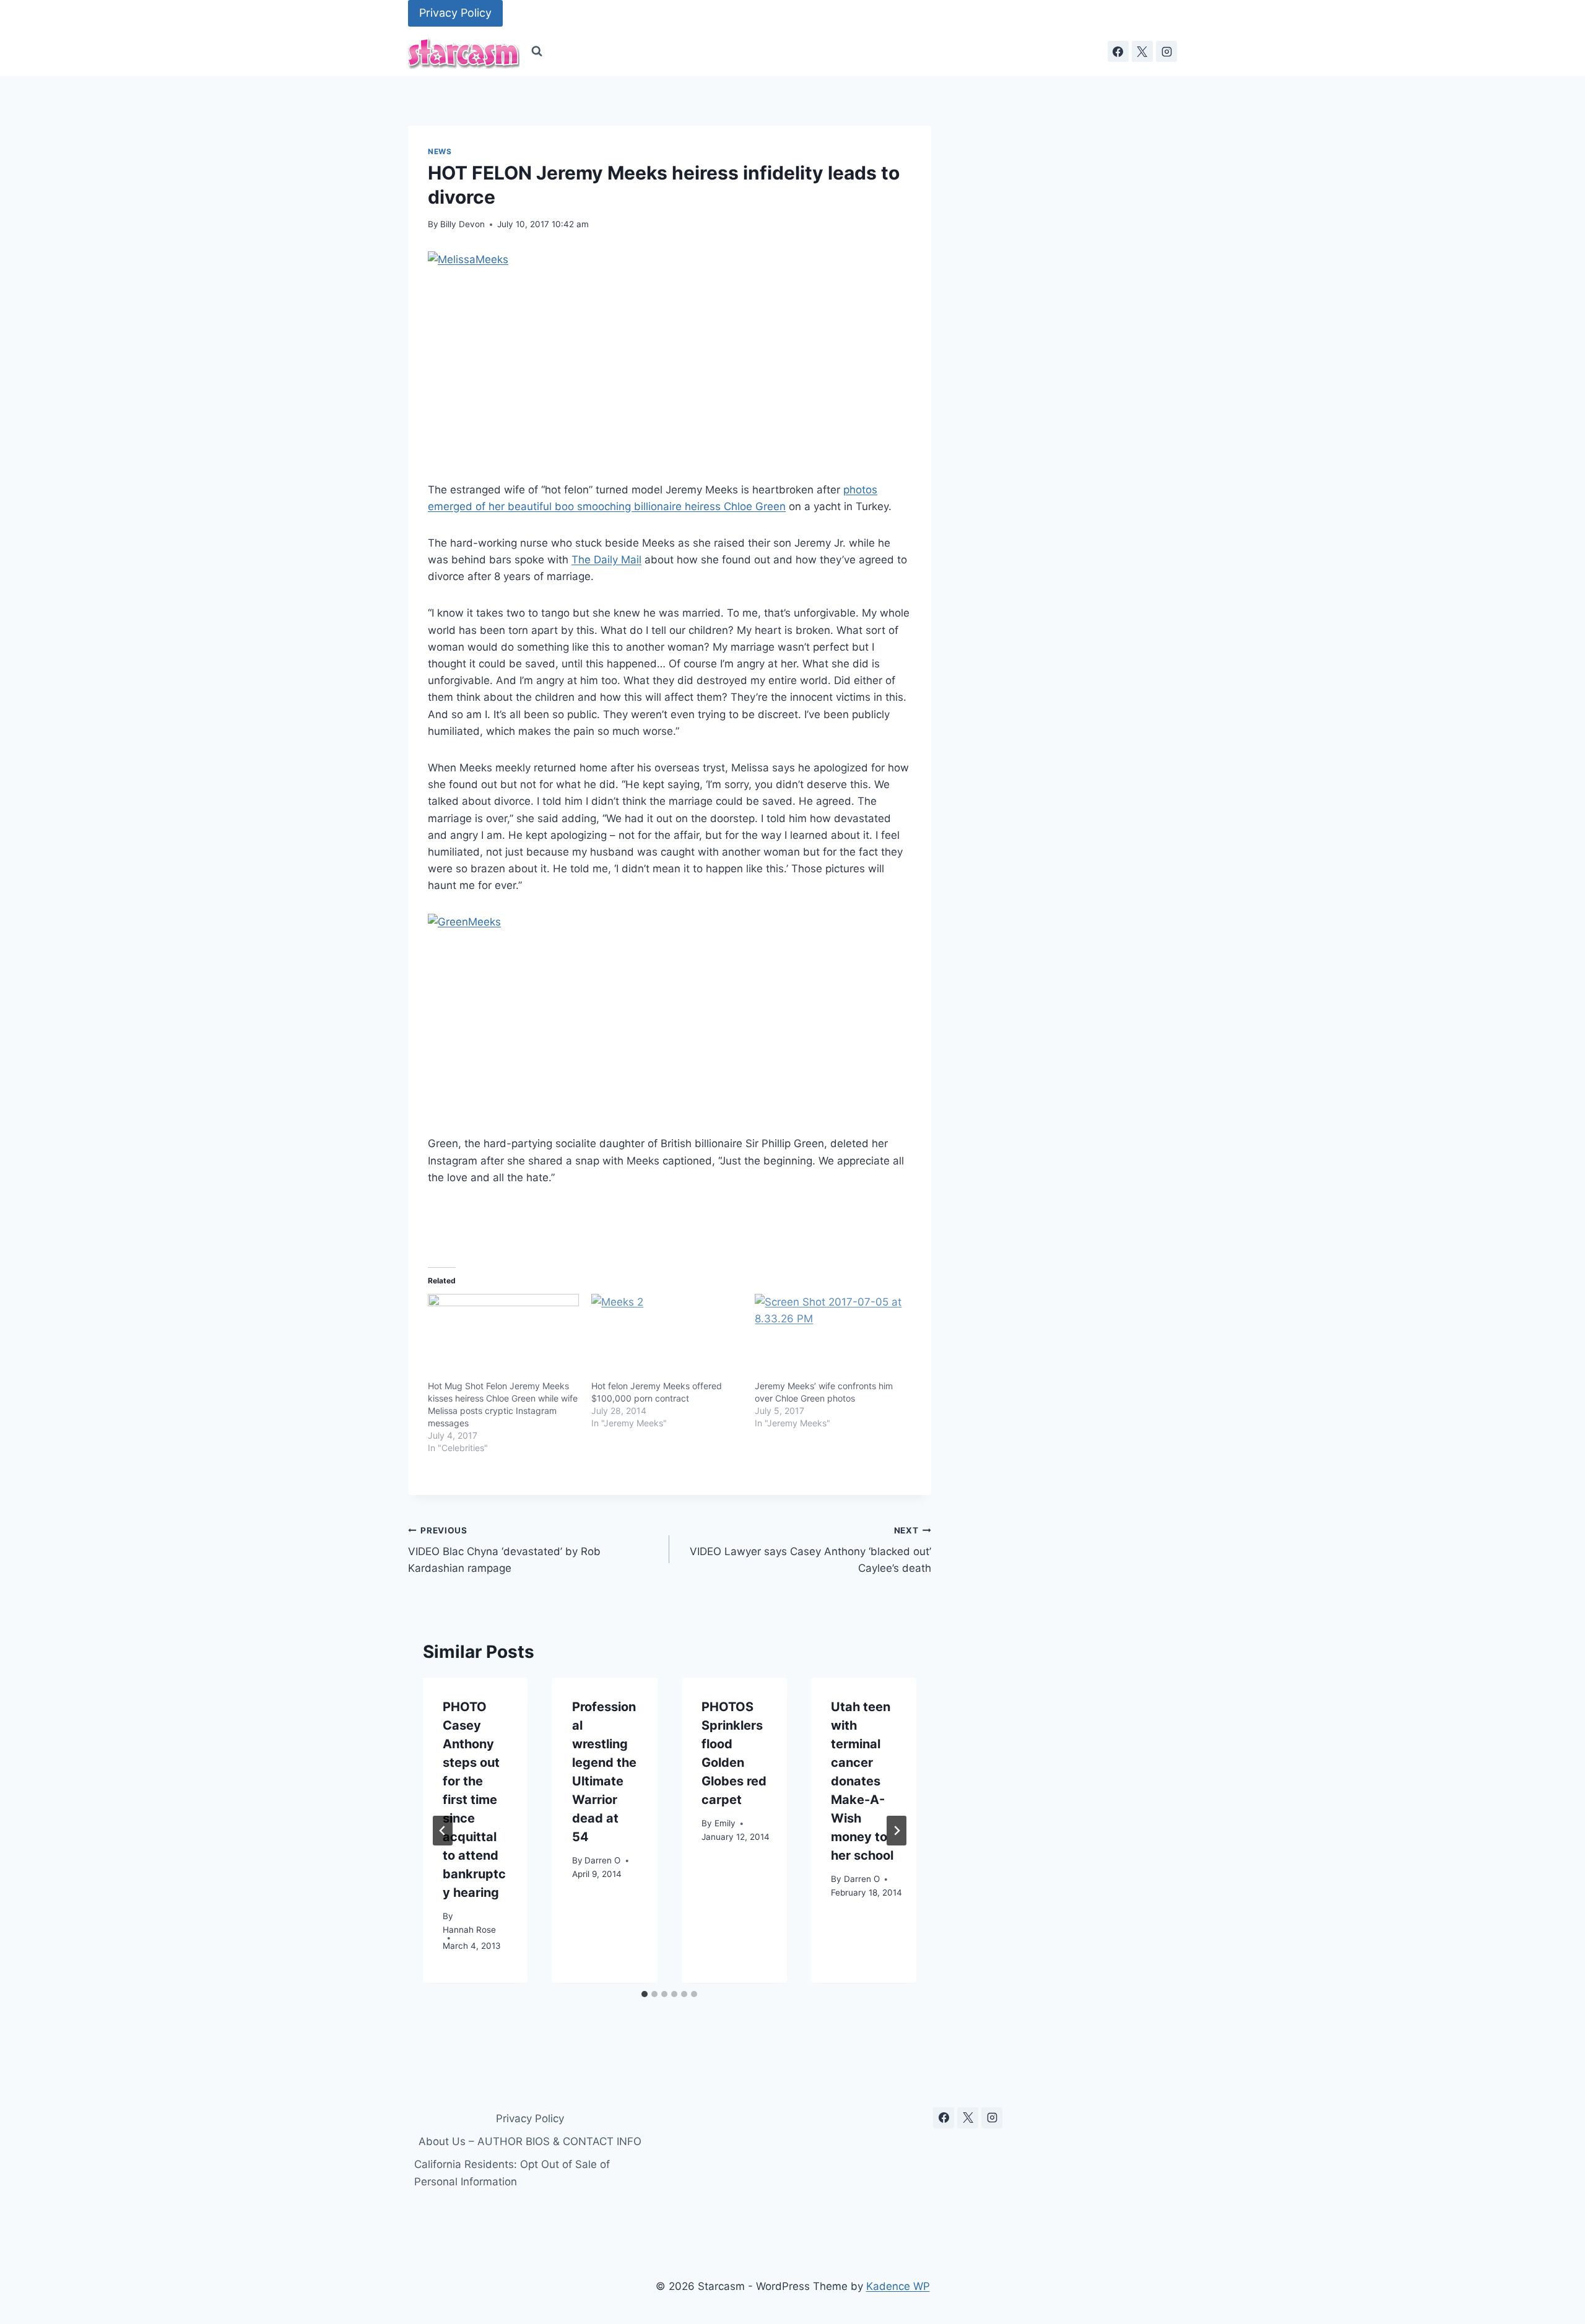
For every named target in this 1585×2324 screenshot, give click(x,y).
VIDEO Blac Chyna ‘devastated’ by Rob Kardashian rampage (504, 1550)
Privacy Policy (455, 13)
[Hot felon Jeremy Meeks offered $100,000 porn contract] (667, 1337)
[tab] (645, 1994)
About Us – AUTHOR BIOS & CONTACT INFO (530, 2141)
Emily (725, 1824)
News (440, 151)
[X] (1142, 51)
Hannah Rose (469, 1930)
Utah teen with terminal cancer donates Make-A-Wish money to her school (862, 1781)
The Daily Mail (606, 560)
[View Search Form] (537, 51)
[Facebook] (1118, 51)
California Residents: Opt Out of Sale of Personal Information (512, 2173)
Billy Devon (462, 224)
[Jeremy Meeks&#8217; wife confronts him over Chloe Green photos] (830, 1337)
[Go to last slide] (443, 1831)
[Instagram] (1166, 51)
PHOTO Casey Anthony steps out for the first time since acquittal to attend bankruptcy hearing (474, 1800)
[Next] (897, 1831)
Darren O (602, 1861)
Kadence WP (898, 2286)
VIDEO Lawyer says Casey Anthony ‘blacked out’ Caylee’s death (810, 1550)
